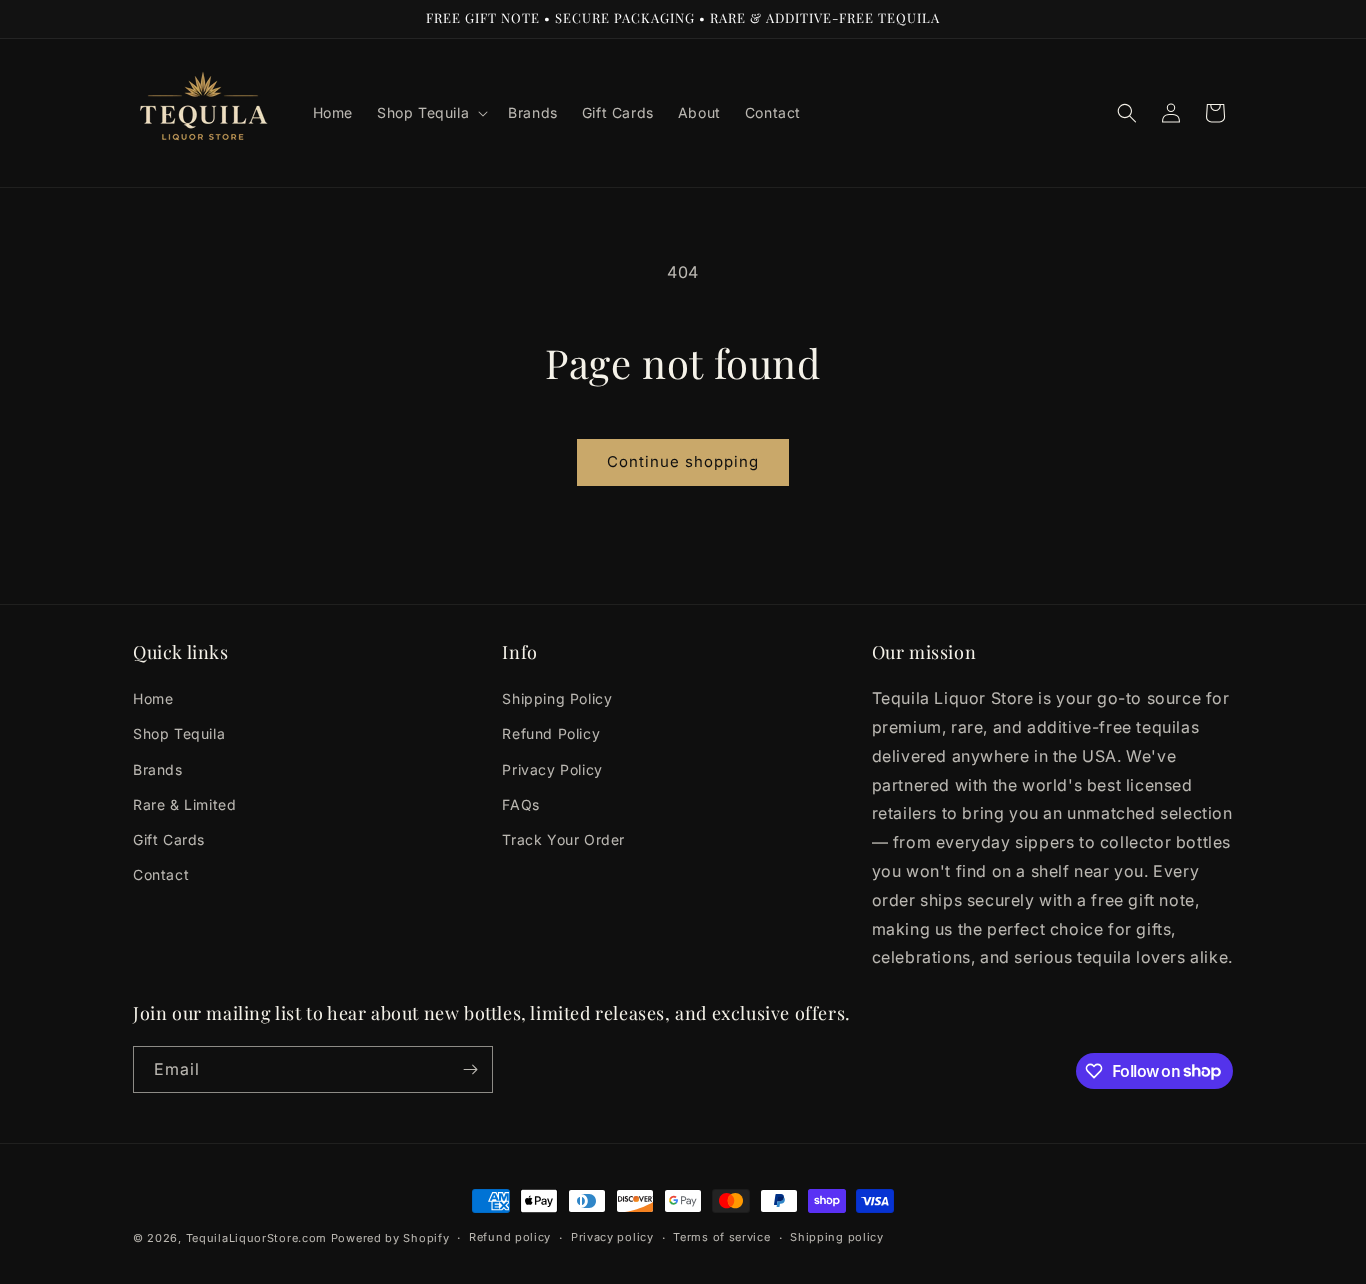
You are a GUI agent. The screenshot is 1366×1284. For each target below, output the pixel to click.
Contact (161, 874)
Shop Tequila (179, 733)
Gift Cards (169, 839)
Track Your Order (563, 839)
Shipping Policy (557, 698)
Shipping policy (837, 1237)
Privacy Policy (552, 769)
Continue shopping (683, 461)
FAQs (520, 804)
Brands (158, 769)
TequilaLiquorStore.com (256, 1238)
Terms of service (721, 1237)
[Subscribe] (470, 1069)
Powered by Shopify (390, 1238)
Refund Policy (551, 733)
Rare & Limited (184, 804)
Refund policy (510, 1237)
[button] (430, 113)
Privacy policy (612, 1237)
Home (153, 698)
